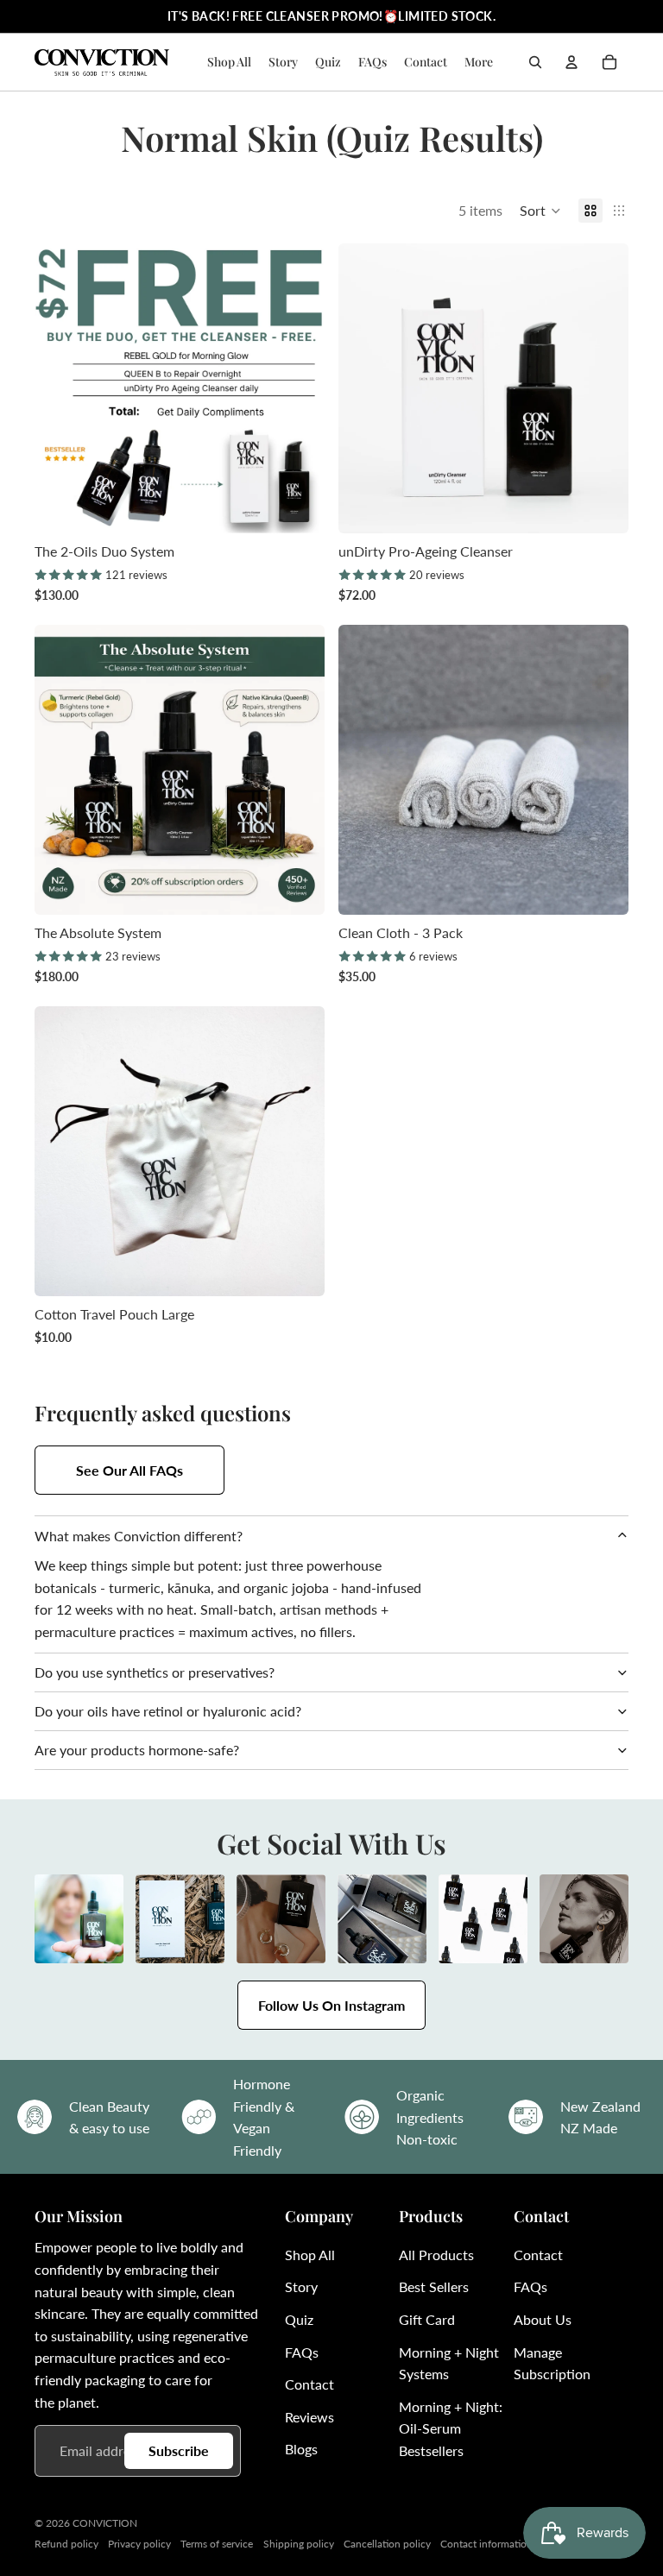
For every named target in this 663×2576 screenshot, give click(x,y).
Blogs (301, 2449)
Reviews (309, 2417)
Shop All (310, 2255)
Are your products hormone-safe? (137, 1750)
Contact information (486, 2544)
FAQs (302, 2352)
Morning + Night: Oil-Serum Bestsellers (451, 2428)
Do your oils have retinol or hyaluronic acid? (168, 1711)
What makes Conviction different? (139, 1536)
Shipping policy (299, 2544)
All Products (436, 2255)
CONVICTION (105, 2523)
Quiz (299, 2319)
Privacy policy (139, 2544)
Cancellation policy (387, 2544)
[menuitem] (479, 62)
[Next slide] (299, 388)
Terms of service (217, 2544)
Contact (309, 2384)
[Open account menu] (571, 62)
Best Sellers (434, 2286)
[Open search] (535, 62)
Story (301, 2286)
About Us (543, 2319)
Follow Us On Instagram (331, 2005)
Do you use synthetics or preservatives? (155, 1672)
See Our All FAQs (129, 1470)
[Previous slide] (60, 388)
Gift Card (427, 2319)
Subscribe (179, 2450)
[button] (540, 211)
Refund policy (66, 2544)
